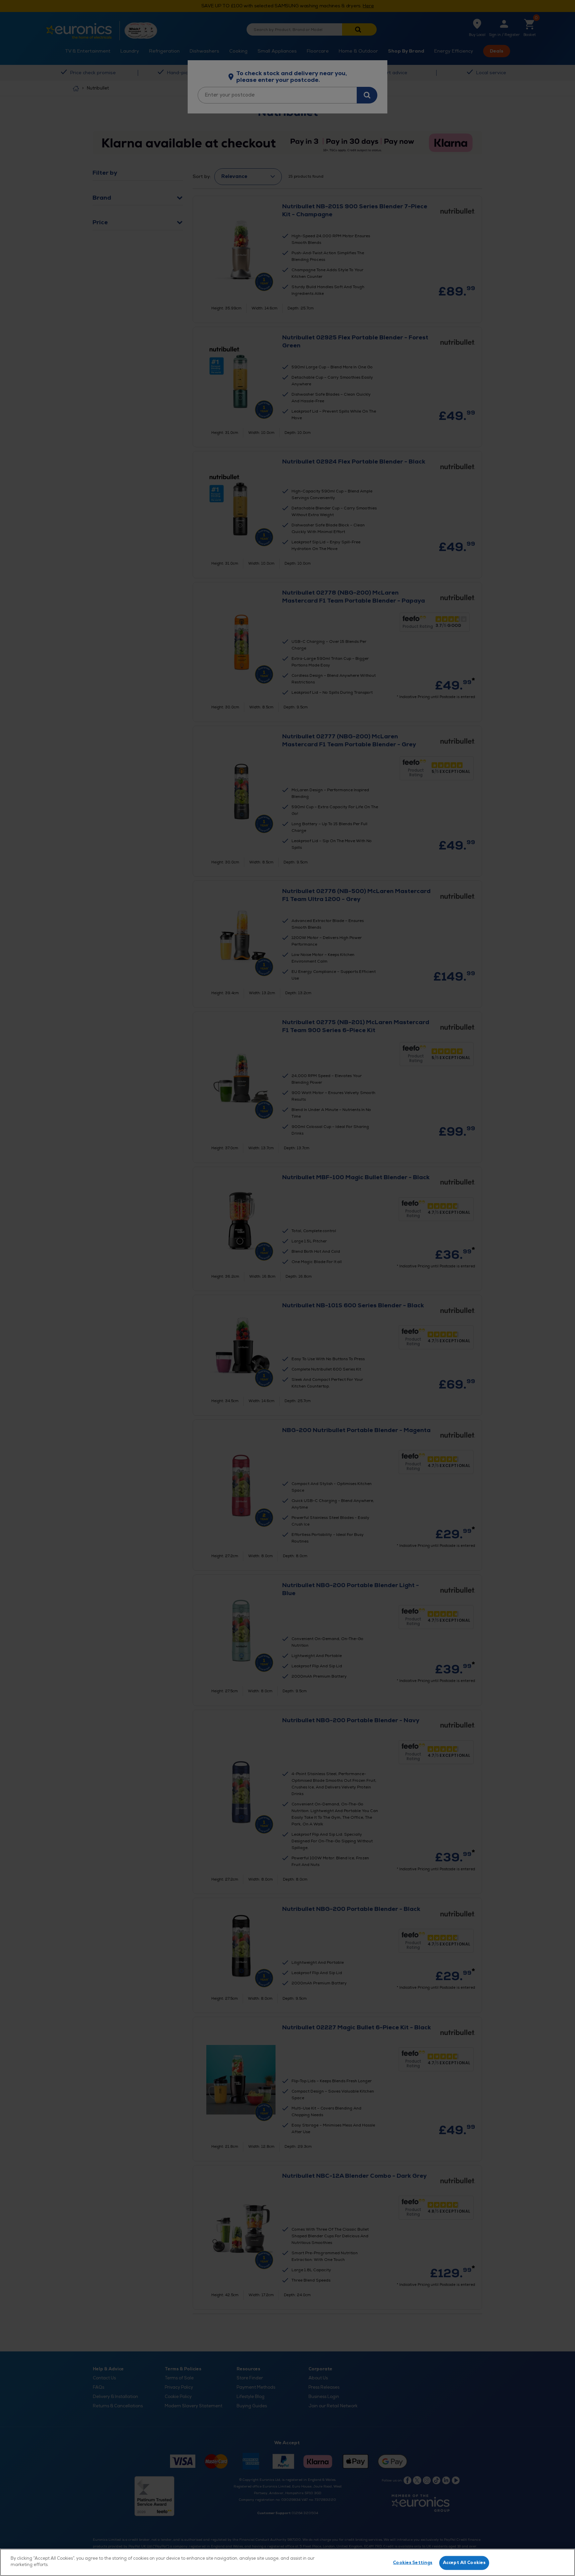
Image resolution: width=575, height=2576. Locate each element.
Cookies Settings (413, 2563)
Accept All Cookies (464, 2563)
